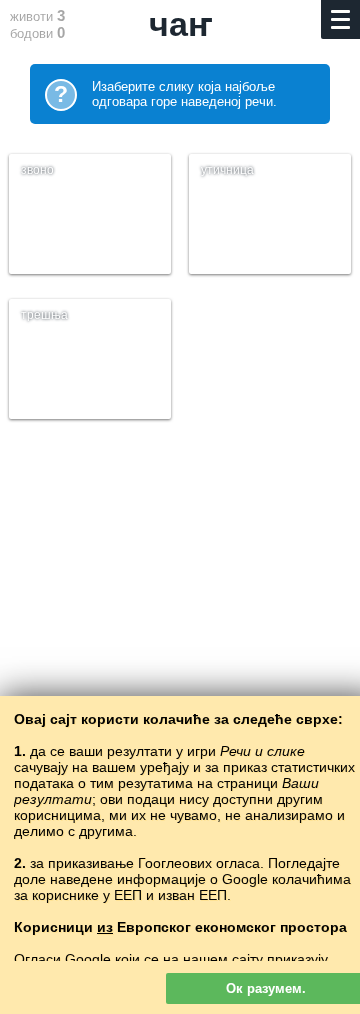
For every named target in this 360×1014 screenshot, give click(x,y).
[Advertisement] (180, 654)
